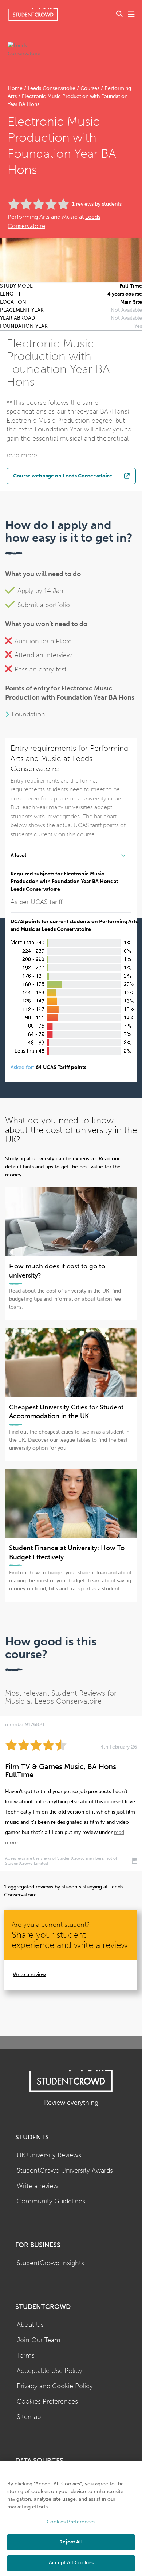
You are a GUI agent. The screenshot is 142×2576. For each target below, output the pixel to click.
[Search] (119, 15)
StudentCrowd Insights (50, 2263)
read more (22, 455)
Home (16, 88)
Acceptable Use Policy (50, 2371)
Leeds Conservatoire (52, 88)
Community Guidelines (51, 2201)
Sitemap (29, 2417)
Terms (26, 2356)
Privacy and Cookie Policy (55, 2386)
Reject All (71, 2542)
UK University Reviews (49, 2155)
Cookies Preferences (47, 2402)
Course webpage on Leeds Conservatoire (63, 476)
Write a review (29, 1974)
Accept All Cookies (71, 2563)
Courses (90, 88)
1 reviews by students (97, 204)
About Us (30, 2325)
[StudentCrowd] (33, 14)
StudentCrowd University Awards (65, 2171)
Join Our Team (39, 2340)
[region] (71, 2518)
